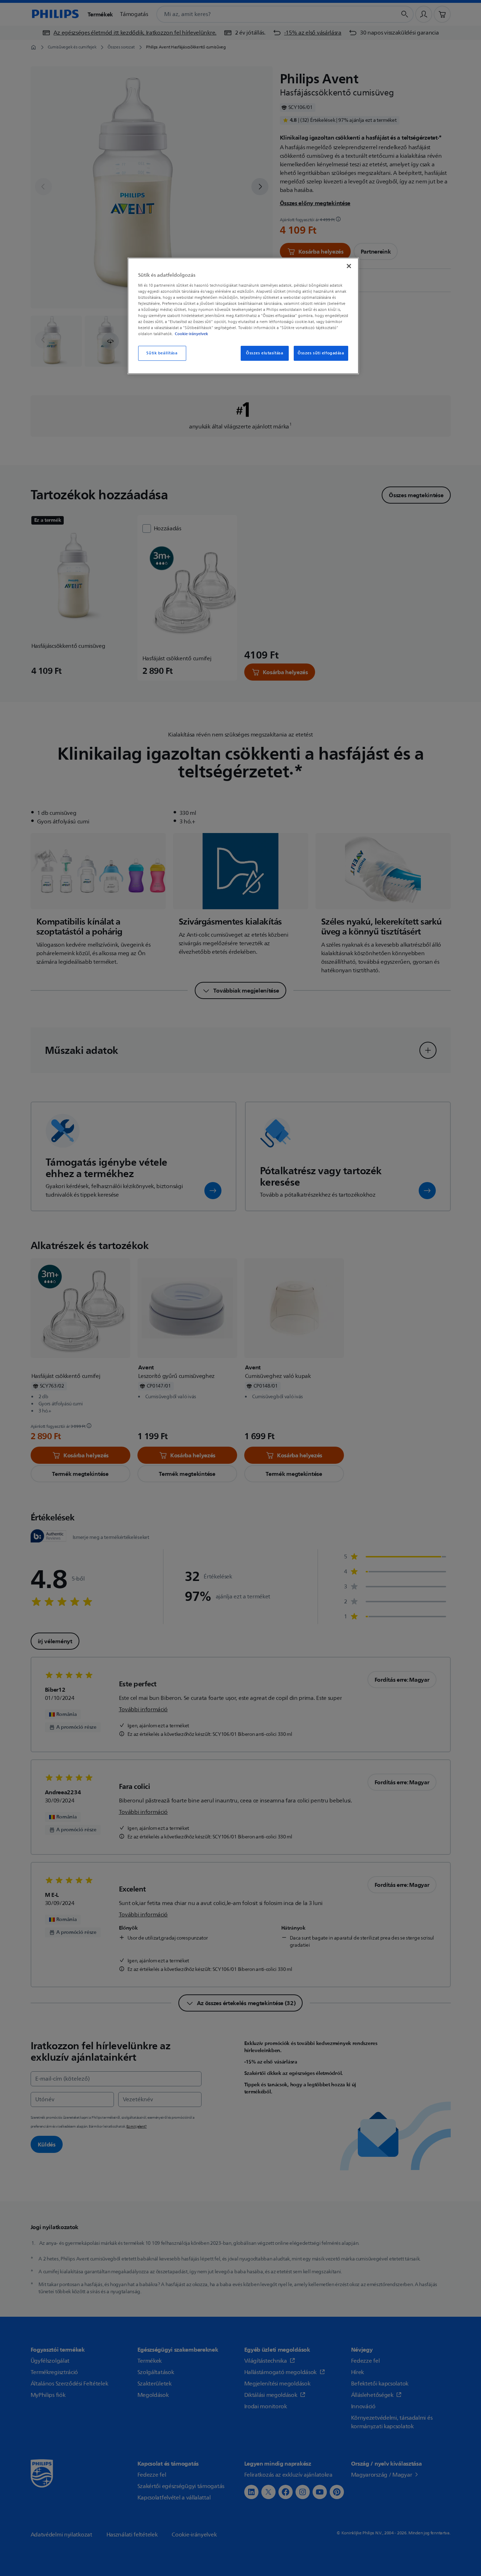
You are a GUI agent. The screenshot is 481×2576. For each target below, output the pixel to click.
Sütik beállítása (162, 353)
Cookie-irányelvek (191, 334)
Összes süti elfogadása (321, 353)
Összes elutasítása (265, 353)
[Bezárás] (349, 266)
